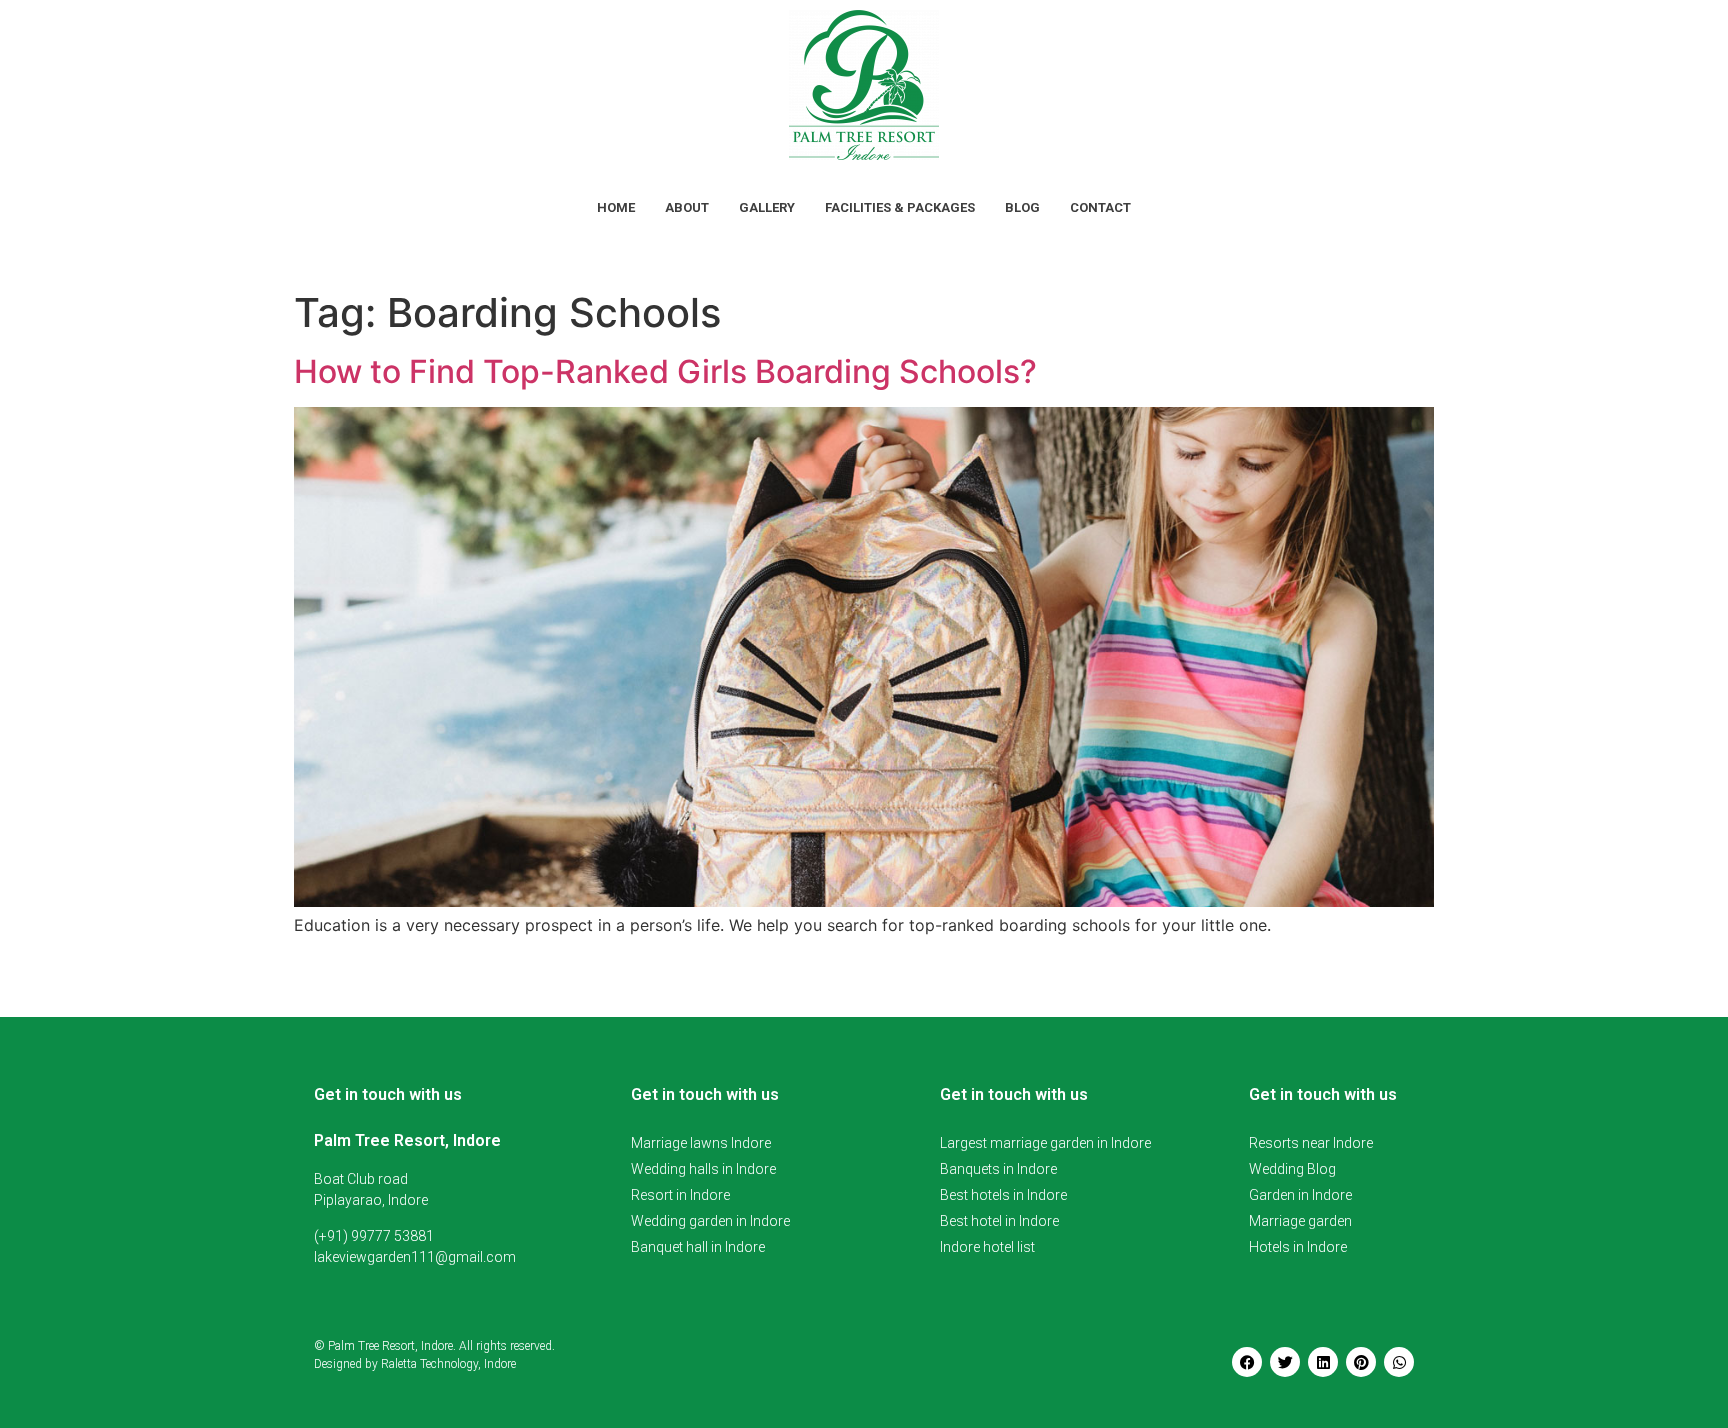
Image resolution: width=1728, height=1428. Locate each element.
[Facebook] (1247, 1362)
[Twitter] (1285, 1362)
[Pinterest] (1361, 1362)
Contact (1100, 207)
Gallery (767, 207)
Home (616, 207)
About (687, 207)
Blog (1022, 207)
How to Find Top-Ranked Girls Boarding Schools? (665, 371)
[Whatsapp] (1399, 1362)
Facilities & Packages (900, 207)
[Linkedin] (1323, 1362)
